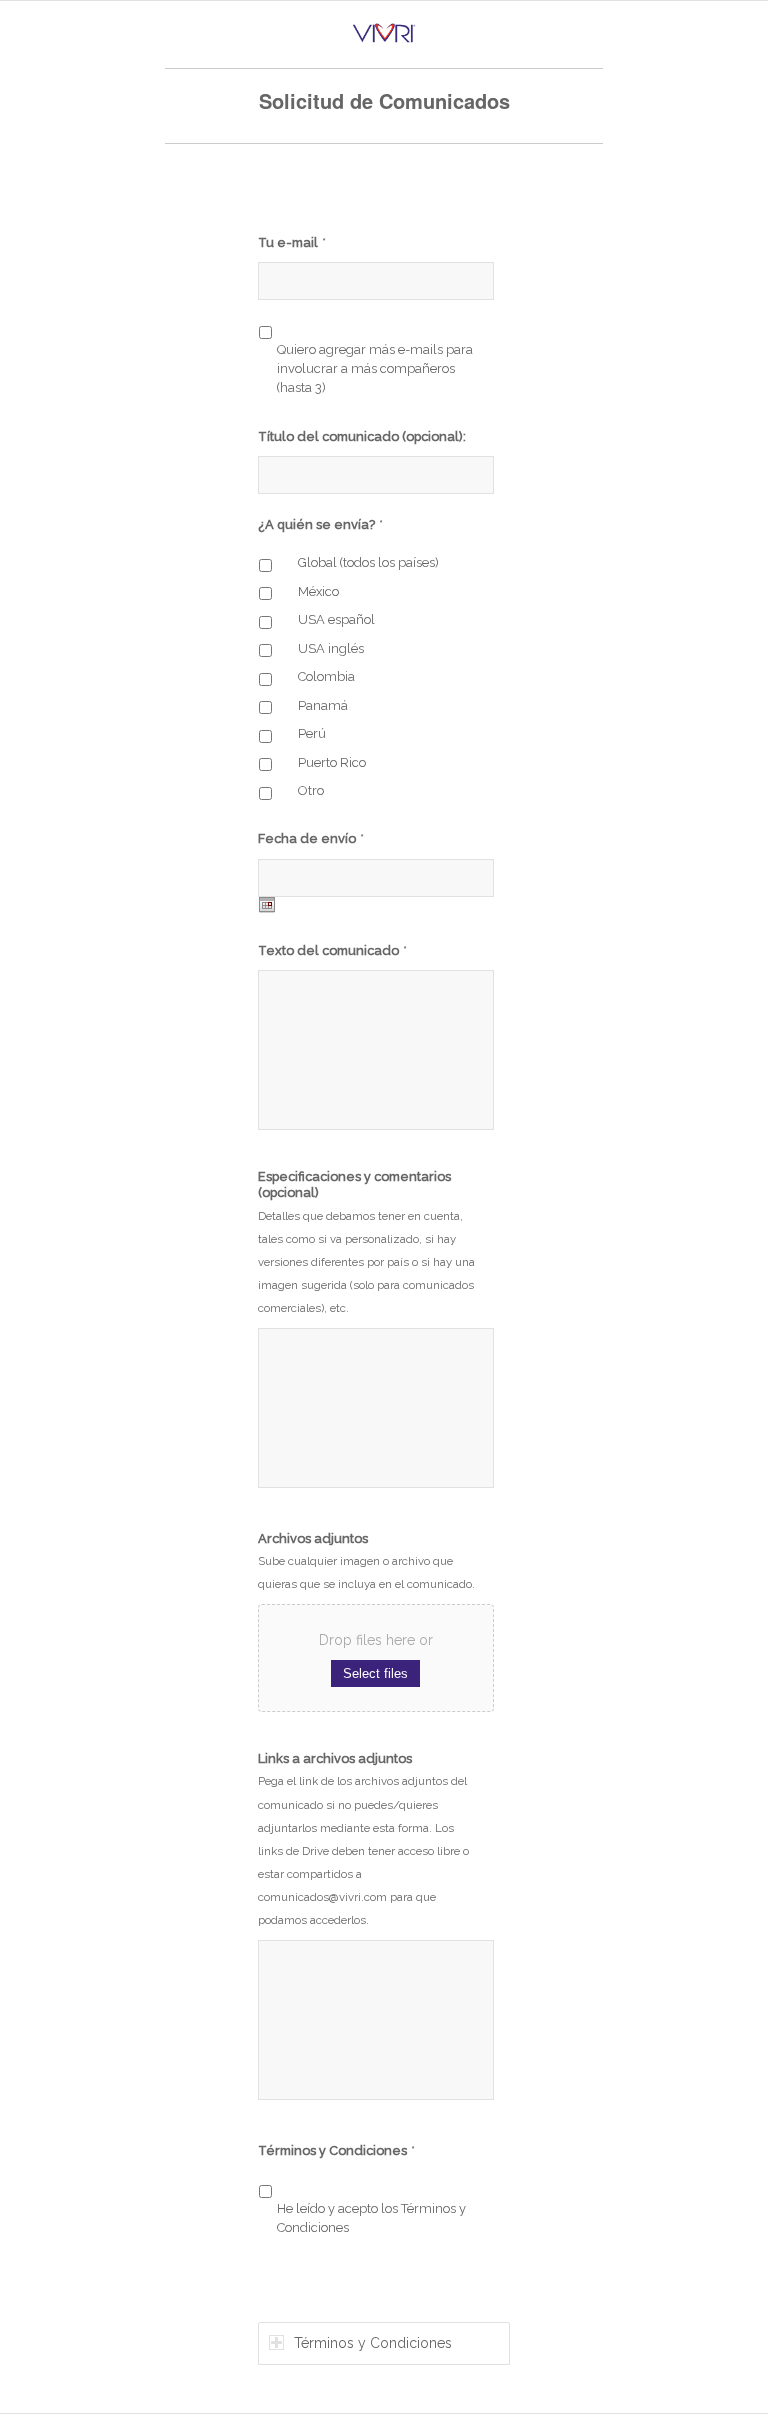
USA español (336, 619)
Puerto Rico (332, 762)
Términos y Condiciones (336, 2150)
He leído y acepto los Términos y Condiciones (371, 2218)
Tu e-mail (292, 242)
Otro (311, 790)
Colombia (326, 676)
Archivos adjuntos (313, 1538)
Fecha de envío (311, 838)
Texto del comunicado (332, 950)
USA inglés (331, 648)
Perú (312, 733)
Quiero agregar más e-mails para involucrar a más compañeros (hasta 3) (375, 369)
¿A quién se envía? (320, 524)
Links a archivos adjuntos (335, 1758)
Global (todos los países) (368, 562)
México (318, 591)
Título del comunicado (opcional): (362, 436)
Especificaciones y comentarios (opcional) (354, 1185)
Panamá (323, 705)
